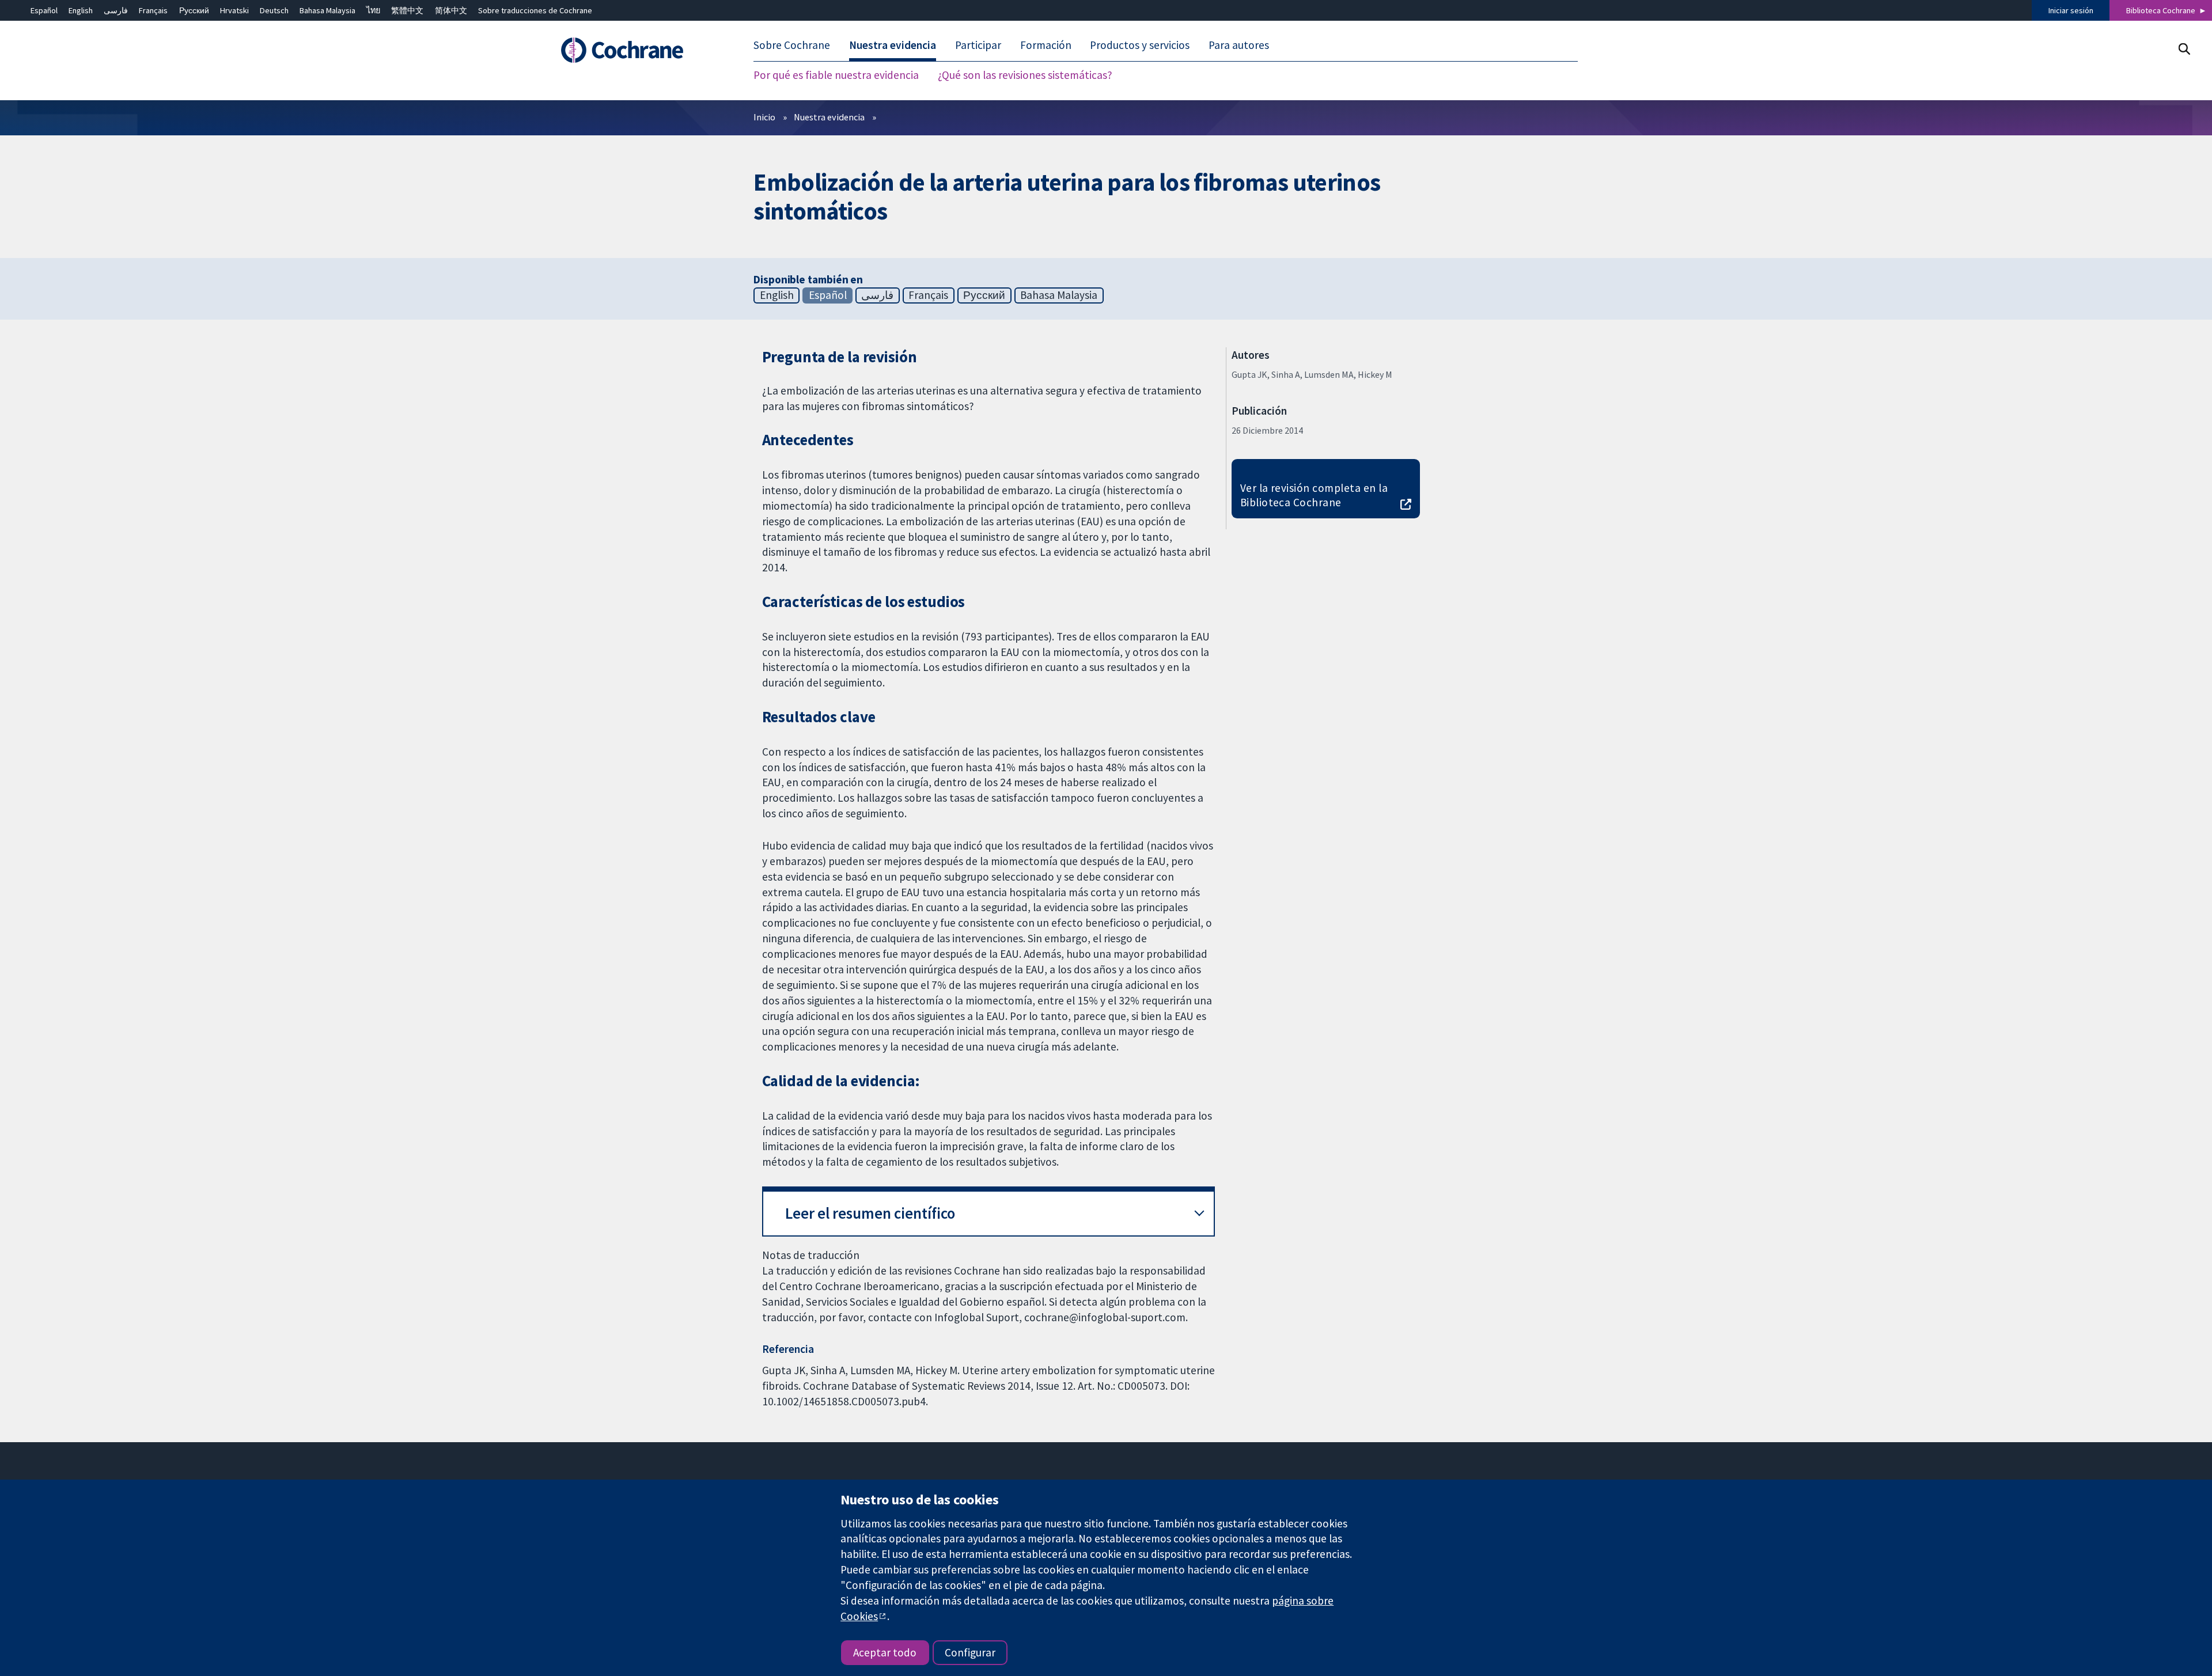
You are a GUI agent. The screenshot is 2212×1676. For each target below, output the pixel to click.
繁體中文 (407, 10)
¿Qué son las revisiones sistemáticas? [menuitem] (1025, 75)
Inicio (764, 117)
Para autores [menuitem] (1239, 45)
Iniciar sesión (2071, 10)
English (81, 10)
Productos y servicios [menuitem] (1140, 45)
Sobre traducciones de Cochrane (535, 10)
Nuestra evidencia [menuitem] (893, 45)
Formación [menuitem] (1046, 45)
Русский (194, 10)
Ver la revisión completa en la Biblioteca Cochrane (1314, 495)
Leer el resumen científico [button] (870, 1213)
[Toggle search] (2184, 49)
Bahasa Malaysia (327, 10)
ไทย (373, 10)
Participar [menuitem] (978, 45)
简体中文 (451, 10)
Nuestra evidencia (829, 117)
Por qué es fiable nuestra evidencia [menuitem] (836, 75)
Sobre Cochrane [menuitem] (792, 45)
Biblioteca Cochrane (2161, 10)
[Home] (638, 50)
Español (44, 10)
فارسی (116, 10)
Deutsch (274, 10)
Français (153, 10)
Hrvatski (234, 10)
